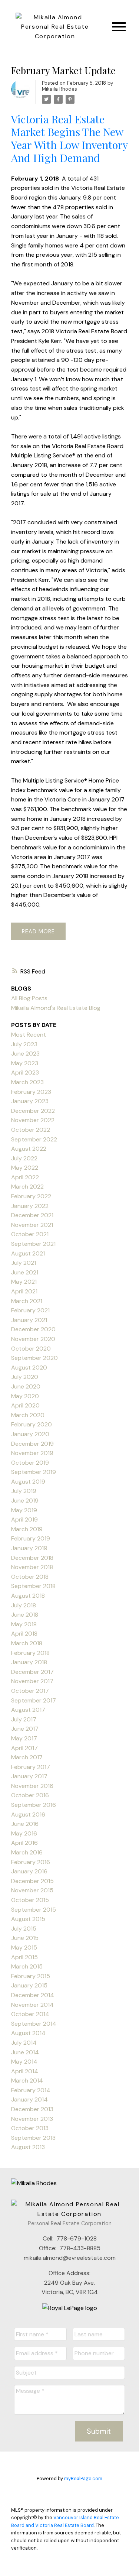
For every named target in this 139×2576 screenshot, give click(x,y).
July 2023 (24, 1044)
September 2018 (33, 1586)
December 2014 (33, 1995)
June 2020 (26, 1386)
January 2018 (29, 1662)
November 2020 (33, 1339)
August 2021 (28, 1253)
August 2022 (29, 1149)
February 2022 (31, 1196)
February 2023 (31, 1092)
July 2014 (24, 2043)
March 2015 (27, 1966)
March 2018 (27, 1643)
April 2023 (25, 1072)
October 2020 (31, 1349)
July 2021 (24, 1263)
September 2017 (34, 1700)
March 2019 (27, 1529)
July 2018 (24, 1605)
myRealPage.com (83, 2478)
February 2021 (30, 1310)
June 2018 (25, 1615)
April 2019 (24, 1519)
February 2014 (31, 2090)
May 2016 (24, 1833)
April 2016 (24, 1843)
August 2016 (28, 1814)
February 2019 (31, 1538)
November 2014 (32, 2005)
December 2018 (32, 1558)
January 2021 (29, 1320)
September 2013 (33, 2138)
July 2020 (25, 1377)
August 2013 (28, 2147)
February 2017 (31, 1767)
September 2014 (34, 2024)
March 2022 (27, 1187)
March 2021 (27, 1301)
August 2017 (28, 1710)
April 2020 (25, 1405)
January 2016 (29, 1871)
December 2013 (32, 2109)
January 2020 (30, 1434)
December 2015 (32, 1881)
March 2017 (27, 1757)
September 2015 (34, 1910)
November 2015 (32, 1890)
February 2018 (30, 1653)
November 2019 (32, 1453)
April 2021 (24, 1291)
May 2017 (24, 1738)
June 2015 (25, 1938)
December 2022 (33, 1111)
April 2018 (24, 1634)
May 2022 (25, 1168)
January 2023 (30, 1101)
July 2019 (24, 1491)
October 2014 (30, 2014)
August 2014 (28, 2033)
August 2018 (28, 1596)
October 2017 (30, 1691)
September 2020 (34, 1358)
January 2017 (29, 1776)
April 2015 (24, 1957)
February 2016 (31, 1862)
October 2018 (30, 1577)
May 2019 (24, 1510)
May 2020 (25, 1396)
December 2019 (32, 1444)
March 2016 (27, 1852)
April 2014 (25, 2071)
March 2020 (28, 1415)
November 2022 (33, 1120)
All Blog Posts (29, 998)
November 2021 (32, 1225)
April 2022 (25, 1177)
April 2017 (24, 1748)
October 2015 (30, 1900)
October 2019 (30, 1463)
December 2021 (32, 1215)
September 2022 (34, 1139)
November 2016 (32, 1786)
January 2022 (30, 1206)
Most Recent (29, 1035)
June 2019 (25, 1501)
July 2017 (24, 1719)
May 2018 (24, 1624)
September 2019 (34, 1472)
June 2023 (25, 1054)
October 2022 (31, 1130)
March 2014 (27, 2081)
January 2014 (29, 2099)
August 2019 (28, 1482)
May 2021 (24, 1282)
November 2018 (32, 1567)
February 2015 (31, 1976)
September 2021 (33, 1244)
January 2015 (29, 1985)
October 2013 (30, 2128)
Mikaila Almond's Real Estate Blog (56, 1008)
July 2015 (24, 1929)
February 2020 (32, 1424)
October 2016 (30, 1795)
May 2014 (24, 2062)
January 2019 (29, 1548)
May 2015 (24, 1948)
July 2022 (24, 1158)
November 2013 (32, 2119)
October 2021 (30, 1234)
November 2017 (32, 1681)
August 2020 (29, 1368)
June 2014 (25, 2052)
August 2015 (28, 1919)
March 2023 (27, 1082)
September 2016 (34, 1805)
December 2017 (32, 1672)
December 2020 (33, 1329)
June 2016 (25, 1824)
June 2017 (25, 1729)
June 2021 (25, 1272)
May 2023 (25, 1063)
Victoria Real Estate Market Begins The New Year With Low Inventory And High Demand (69, 138)
